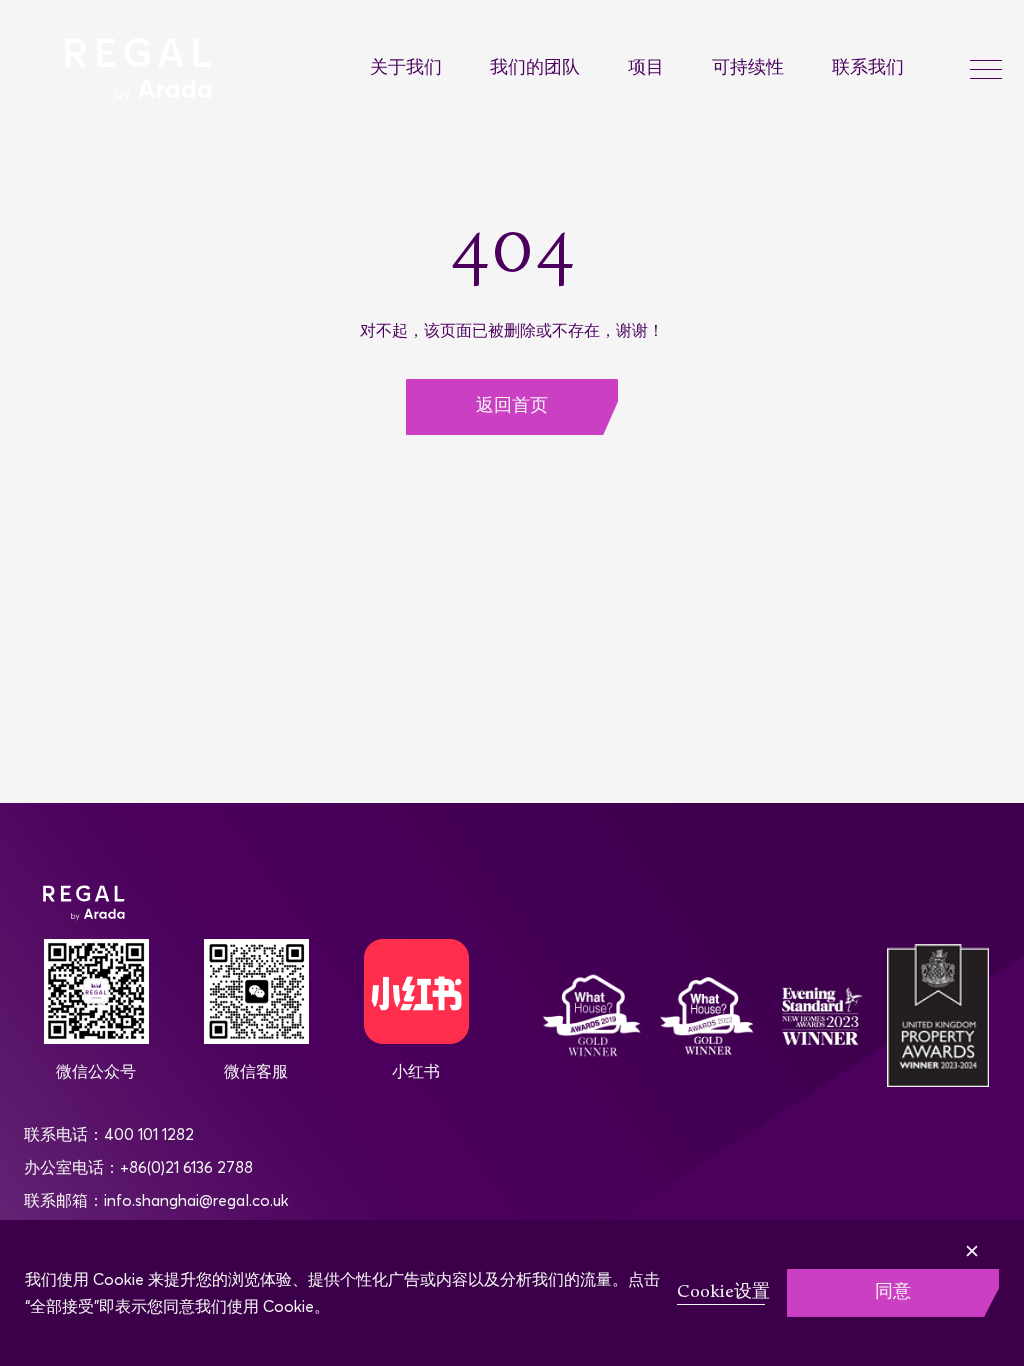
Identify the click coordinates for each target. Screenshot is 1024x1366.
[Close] (1003, 1237)
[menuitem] (430, 69)
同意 (893, 1292)
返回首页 (512, 406)
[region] (512, 1293)
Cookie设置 (723, 1292)
